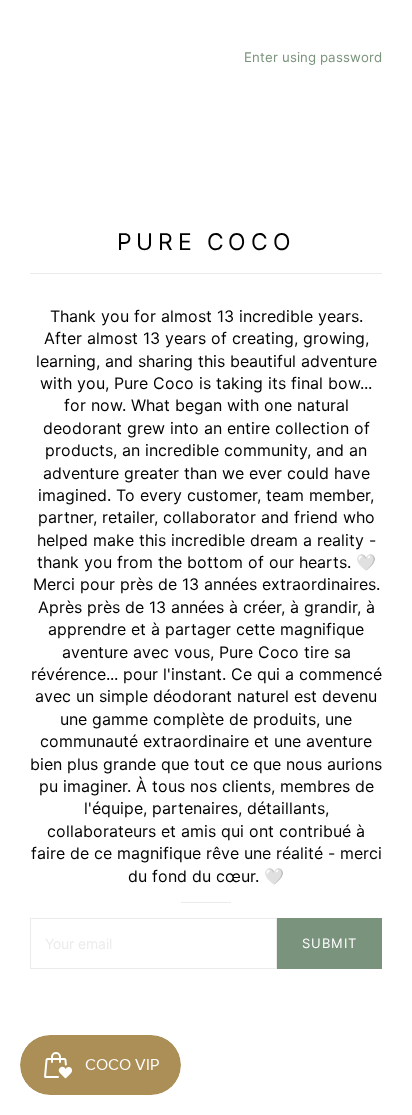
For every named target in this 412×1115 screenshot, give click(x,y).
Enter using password (313, 57)
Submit (329, 943)
